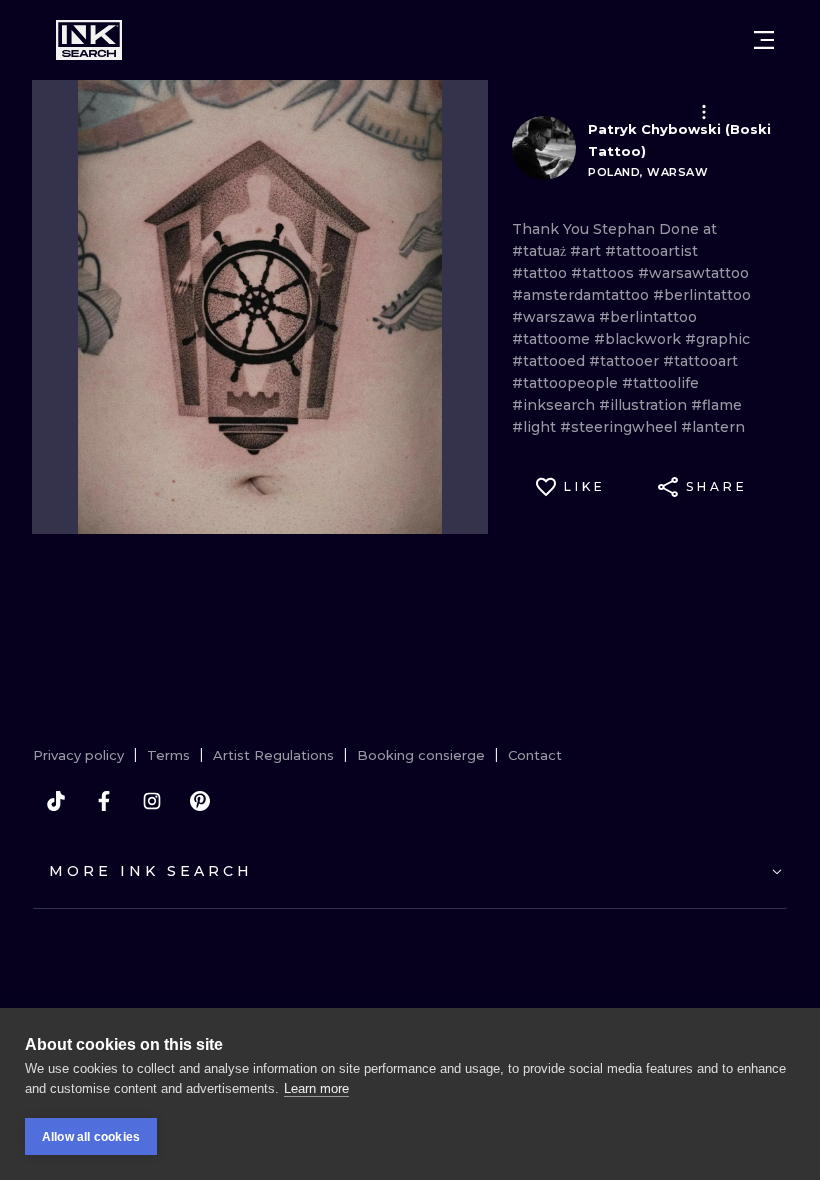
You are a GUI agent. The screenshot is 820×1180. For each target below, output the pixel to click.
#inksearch (555, 405)
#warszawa (555, 317)
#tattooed (550, 361)
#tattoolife (660, 383)
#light (536, 427)
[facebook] (104, 801)
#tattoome (553, 339)
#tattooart (700, 361)
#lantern (713, 427)
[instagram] (152, 801)
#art (587, 251)
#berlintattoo (702, 295)
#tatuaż (541, 251)
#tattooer (626, 361)
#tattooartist (651, 251)
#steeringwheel (620, 427)
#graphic (717, 339)
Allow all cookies (91, 1137)
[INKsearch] (89, 40)
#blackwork (639, 339)
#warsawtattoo (693, 273)
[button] (704, 112)
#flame (716, 405)
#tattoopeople (567, 383)
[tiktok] (56, 801)
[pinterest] (200, 801)
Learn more (316, 1088)
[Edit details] (704, 112)
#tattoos (604, 273)
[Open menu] (764, 40)
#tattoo (541, 273)
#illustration (645, 405)
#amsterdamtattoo (582, 295)
